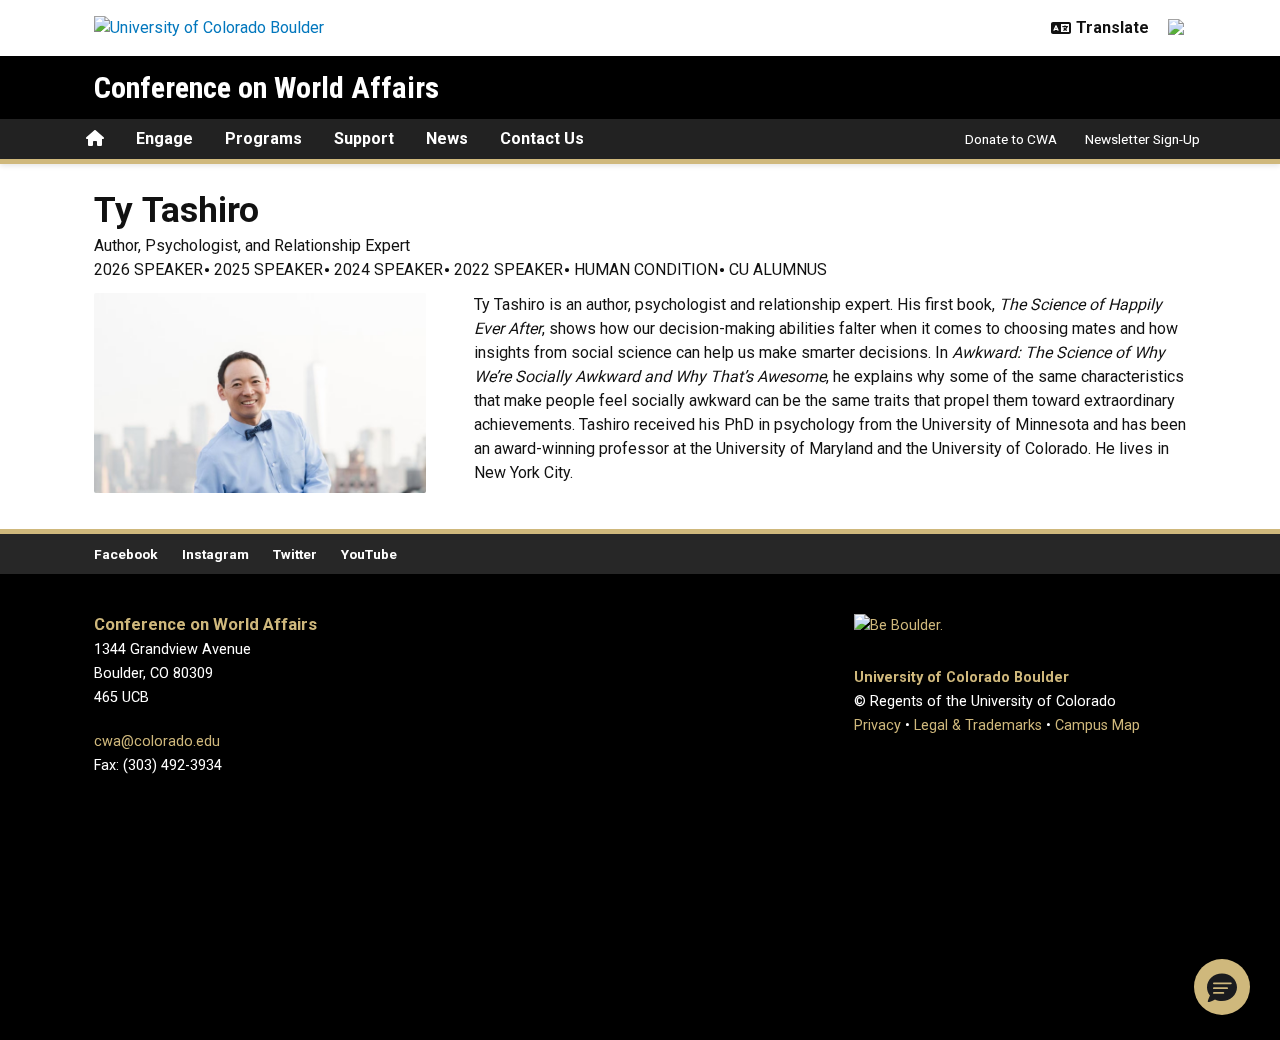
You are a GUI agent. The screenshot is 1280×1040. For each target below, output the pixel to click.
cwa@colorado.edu (157, 741)
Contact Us (542, 138)
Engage (164, 138)
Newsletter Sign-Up (1142, 139)
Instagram (215, 554)
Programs (263, 138)
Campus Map (1097, 725)
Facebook (126, 554)
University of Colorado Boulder (961, 677)
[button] (1222, 987)
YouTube (369, 554)
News (447, 138)
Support (364, 138)
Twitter (295, 554)
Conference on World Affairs (266, 87)
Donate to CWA (1011, 139)
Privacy (877, 725)
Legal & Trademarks (978, 725)
